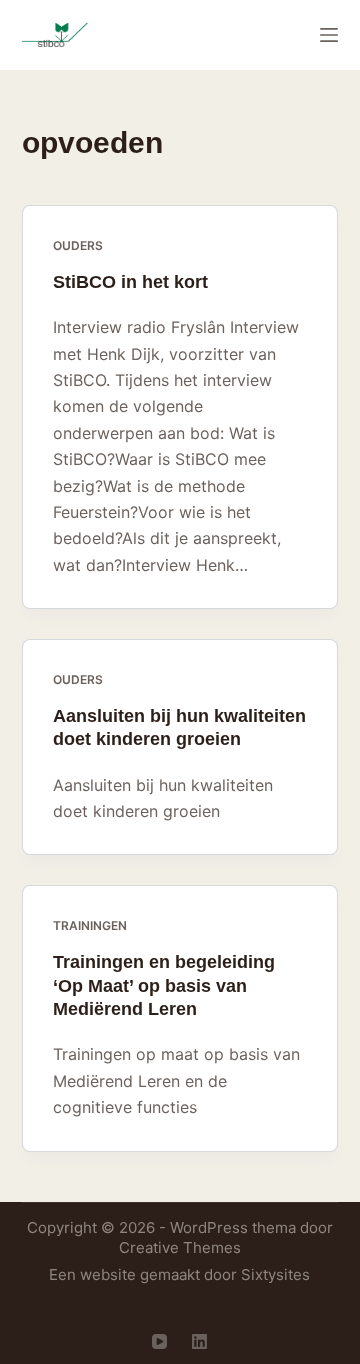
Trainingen (90, 925)
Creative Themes (180, 1247)
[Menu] (329, 35)
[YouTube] (159, 1341)
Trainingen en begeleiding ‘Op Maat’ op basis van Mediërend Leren (164, 985)
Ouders (78, 245)
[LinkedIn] (199, 1341)
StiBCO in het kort (130, 282)
